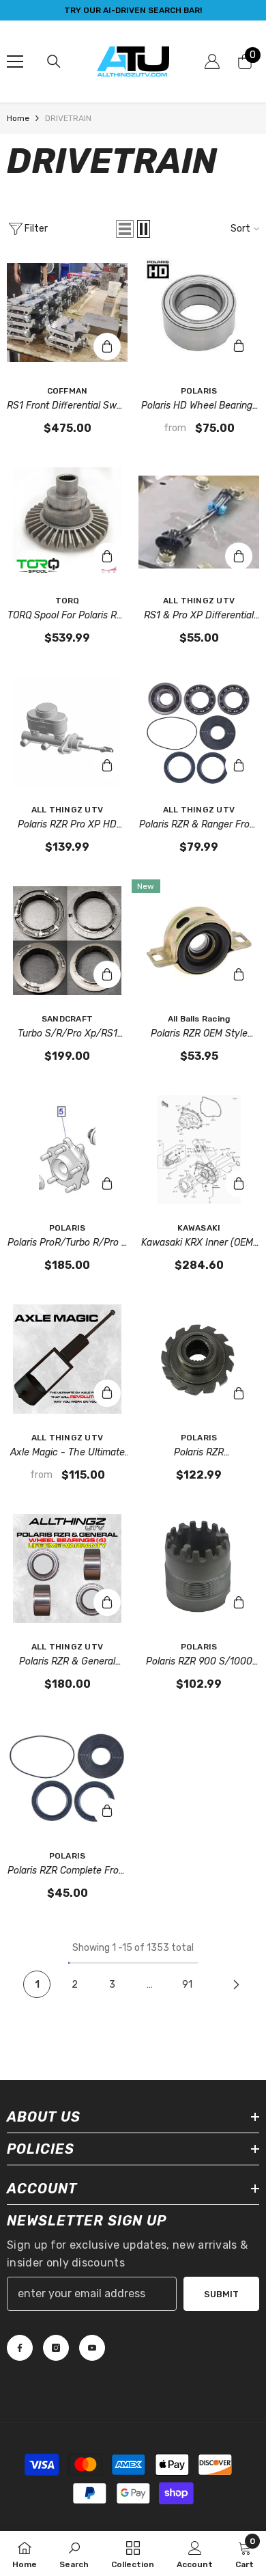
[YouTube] (92, 2348)
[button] (125, 229)
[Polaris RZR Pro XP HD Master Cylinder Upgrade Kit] (67, 731)
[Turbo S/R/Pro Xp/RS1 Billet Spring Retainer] (67, 941)
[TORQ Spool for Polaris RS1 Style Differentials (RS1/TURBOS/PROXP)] (67, 522)
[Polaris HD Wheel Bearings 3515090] (199, 313)
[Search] (54, 61)
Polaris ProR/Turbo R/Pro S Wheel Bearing (68, 1244)
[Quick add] (239, 346)
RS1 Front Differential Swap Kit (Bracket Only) (67, 407)
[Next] (236, 1984)
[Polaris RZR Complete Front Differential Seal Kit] (67, 1778)
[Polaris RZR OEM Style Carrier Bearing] (199, 941)
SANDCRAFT (67, 1019)
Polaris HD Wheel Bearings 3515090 (199, 407)
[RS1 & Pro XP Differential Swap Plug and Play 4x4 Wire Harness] (199, 522)
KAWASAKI (199, 1228)
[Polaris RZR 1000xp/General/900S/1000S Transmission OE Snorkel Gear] (199, 1359)
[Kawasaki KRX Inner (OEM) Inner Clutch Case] (199, 1150)
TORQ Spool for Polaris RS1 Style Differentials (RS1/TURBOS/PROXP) (67, 616)
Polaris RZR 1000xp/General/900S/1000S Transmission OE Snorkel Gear (199, 1453)
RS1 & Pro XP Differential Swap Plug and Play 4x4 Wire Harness (199, 616)
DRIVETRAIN (68, 118)
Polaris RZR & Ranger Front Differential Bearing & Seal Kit (199, 825)
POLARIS (199, 391)
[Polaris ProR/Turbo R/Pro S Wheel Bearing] (67, 1150)
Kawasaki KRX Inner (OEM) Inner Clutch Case (199, 1244)
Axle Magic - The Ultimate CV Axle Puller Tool (68, 1453)
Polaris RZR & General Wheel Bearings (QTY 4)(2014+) (68, 1662)
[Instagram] (56, 2348)
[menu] (15, 61)
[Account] (212, 61)
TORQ (68, 601)
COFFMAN (68, 391)
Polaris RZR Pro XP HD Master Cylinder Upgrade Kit (67, 825)
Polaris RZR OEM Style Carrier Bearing (199, 1034)
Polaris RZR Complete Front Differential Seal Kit (68, 1872)
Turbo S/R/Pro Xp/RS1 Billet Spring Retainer (68, 1034)
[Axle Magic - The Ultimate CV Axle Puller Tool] (67, 1359)
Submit (221, 2294)
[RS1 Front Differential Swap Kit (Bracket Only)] (67, 313)
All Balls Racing (199, 1019)
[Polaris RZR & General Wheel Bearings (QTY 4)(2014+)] (67, 1568)
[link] (74, 2553)
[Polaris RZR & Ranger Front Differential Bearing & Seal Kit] (199, 731)
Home (18, 118)
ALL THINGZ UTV (199, 601)
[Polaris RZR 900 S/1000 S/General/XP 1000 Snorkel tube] (199, 1568)
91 (187, 1985)
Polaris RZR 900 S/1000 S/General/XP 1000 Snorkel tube (199, 1662)
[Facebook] (20, 2348)
